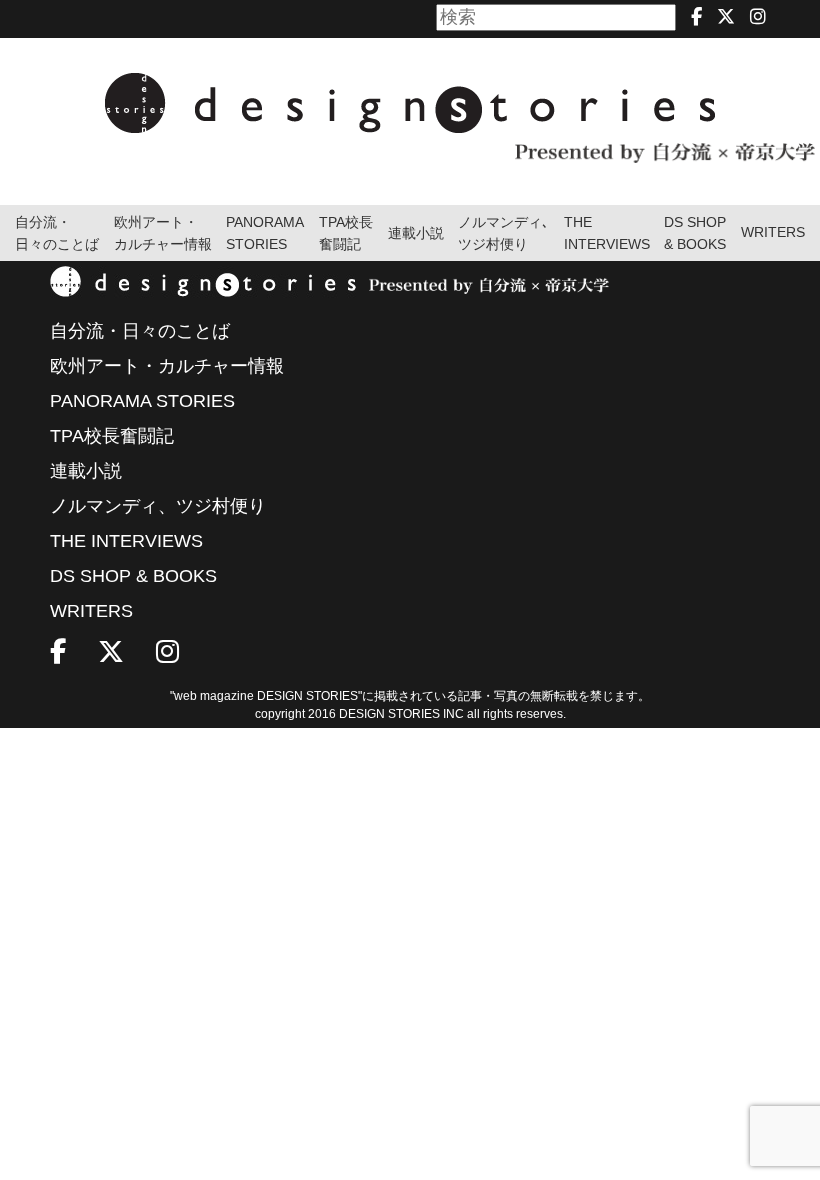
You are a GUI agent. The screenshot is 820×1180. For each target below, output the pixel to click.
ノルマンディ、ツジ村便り (158, 506)
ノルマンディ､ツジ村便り (503, 233)
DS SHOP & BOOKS (695, 233)
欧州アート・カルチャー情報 (163, 233)
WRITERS (773, 232)
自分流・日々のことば (57, 233)
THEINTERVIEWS (607, 233)
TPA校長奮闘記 (346, 233)
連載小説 (416, 233)
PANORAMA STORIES (265, 233)
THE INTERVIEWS (126, 541)
